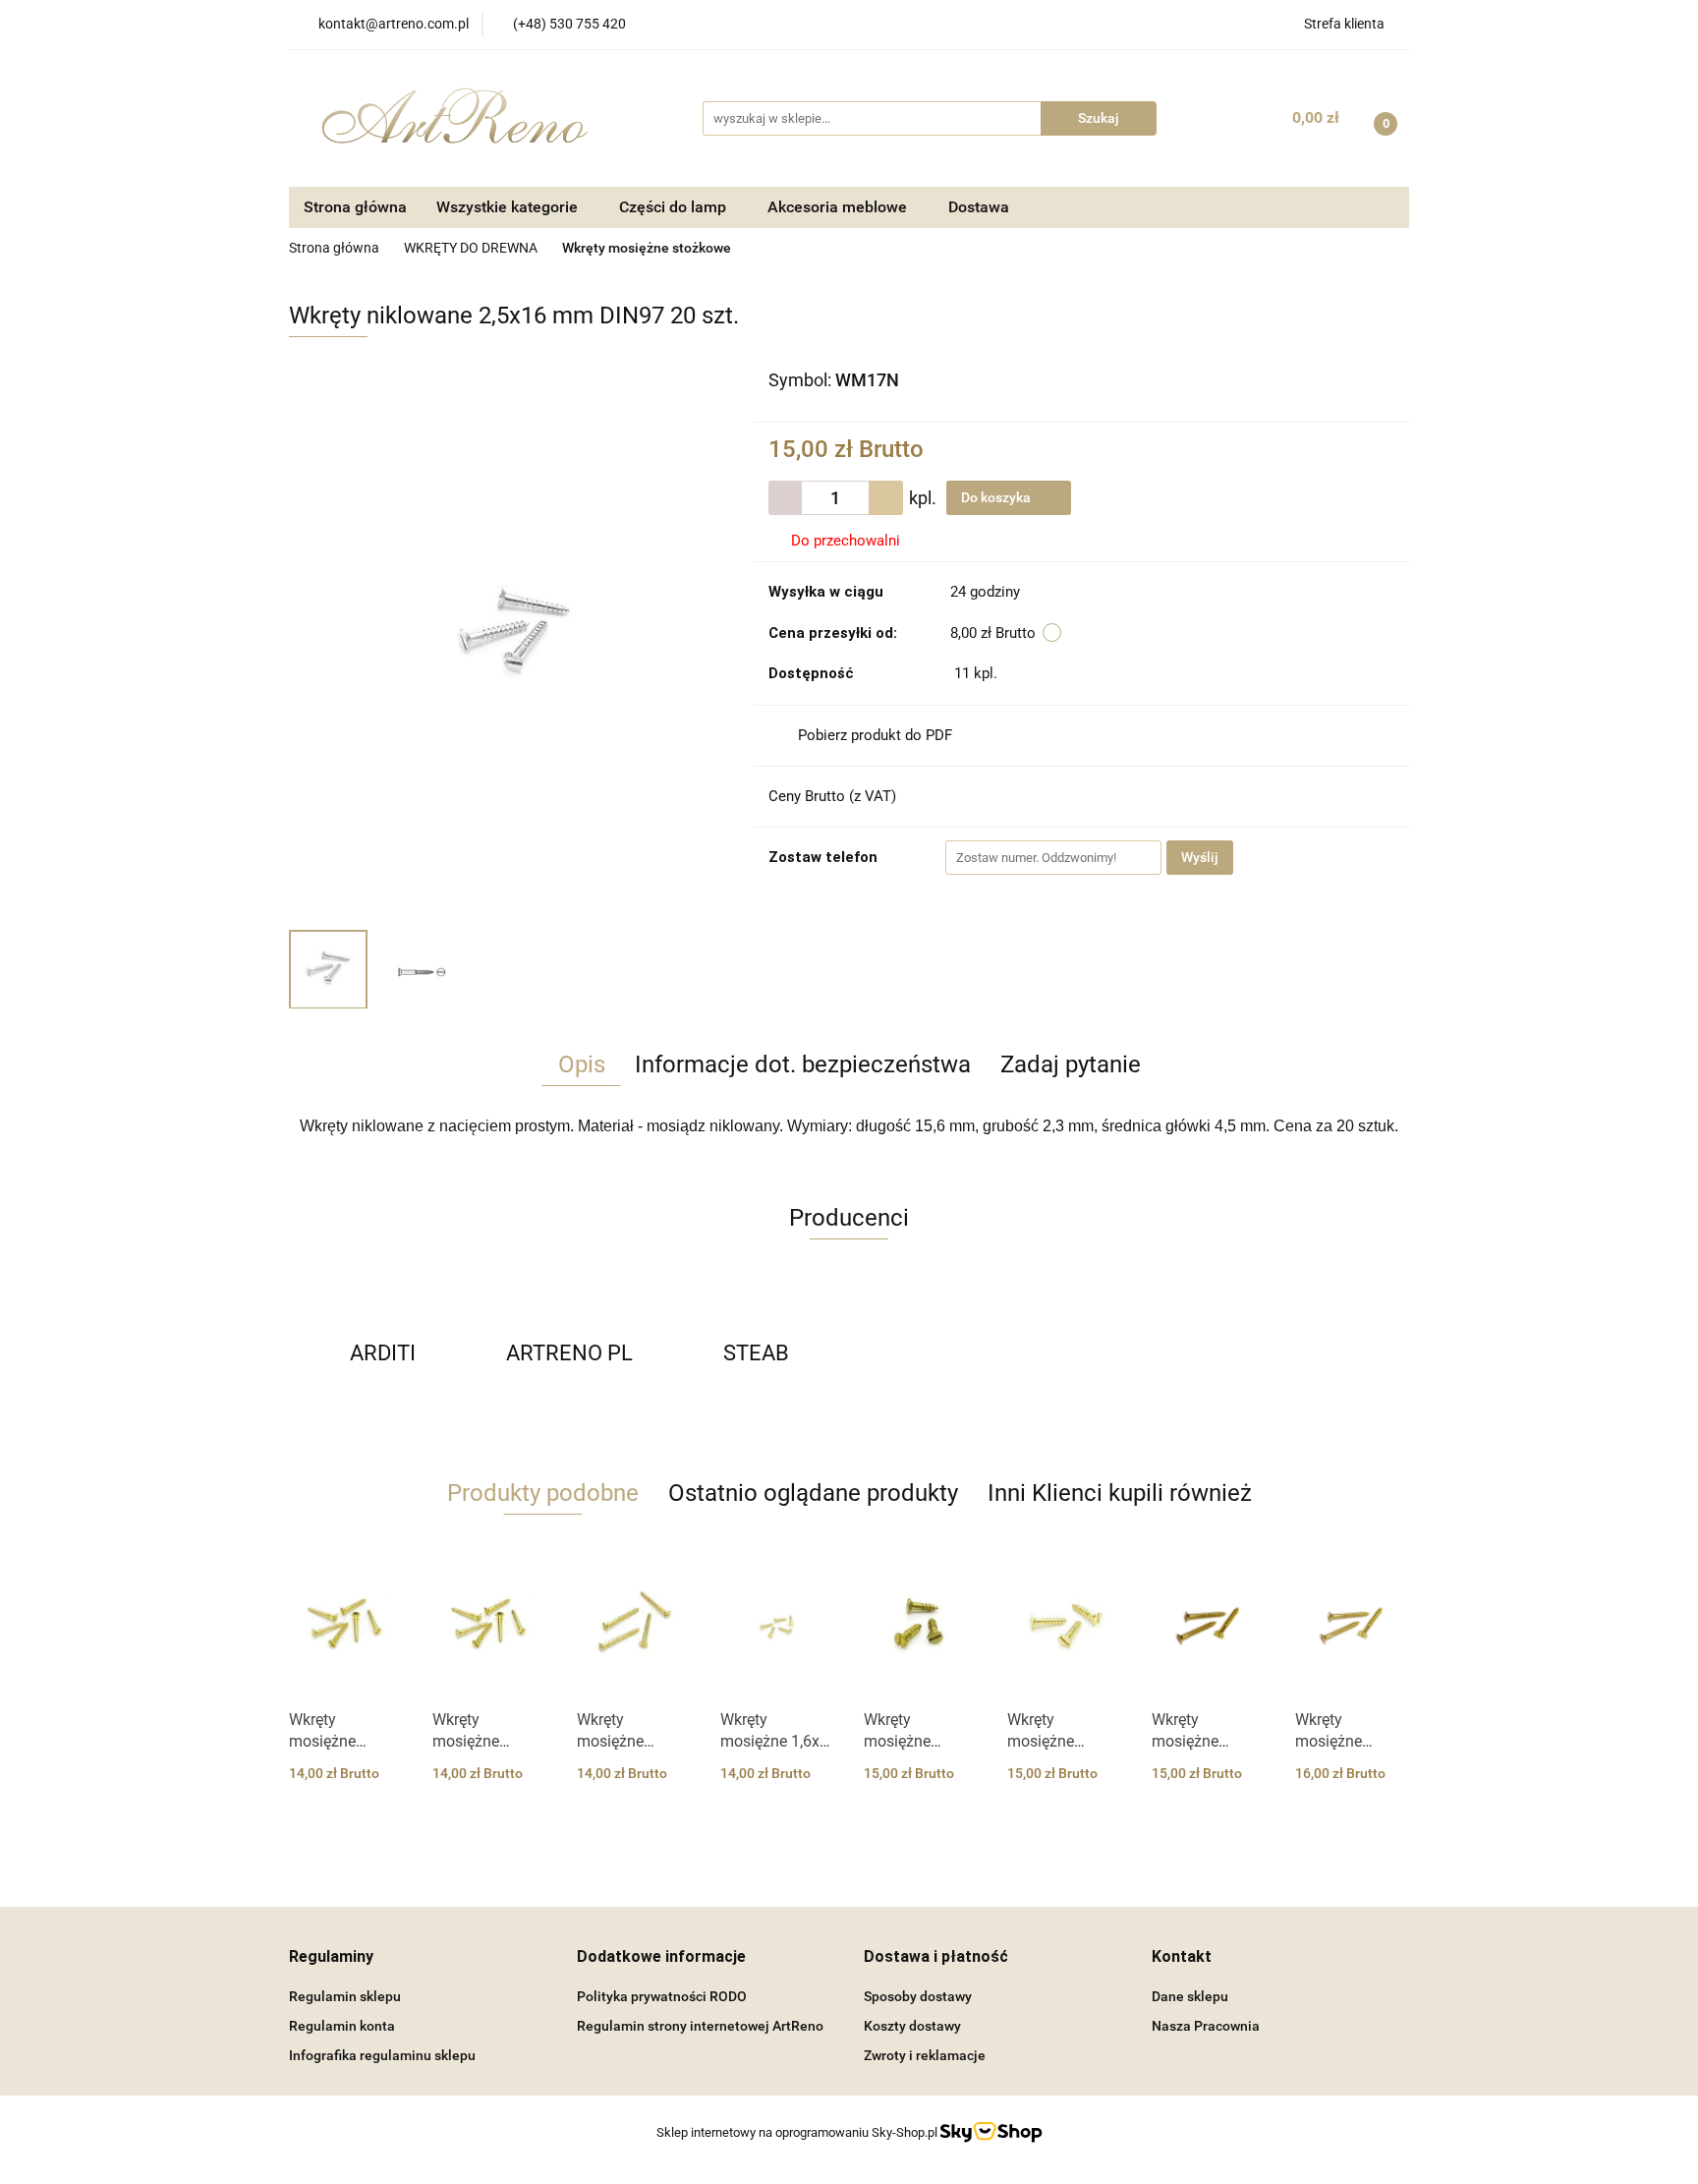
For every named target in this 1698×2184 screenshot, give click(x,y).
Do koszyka (997, 497)
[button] (331, 1957)
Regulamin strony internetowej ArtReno (700, 2026)
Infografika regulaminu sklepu (382, 2055)
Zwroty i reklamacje (925, 2055)
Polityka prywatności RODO (662, 1996)
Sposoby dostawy (918, 1996)
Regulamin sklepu (345, 1996)
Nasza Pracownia (1206, 2026)
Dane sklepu (1190, 1996)
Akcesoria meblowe (839, 207)
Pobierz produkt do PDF (875, 735)
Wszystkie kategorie (509, 207)
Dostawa (979, 207)
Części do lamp (675, 207)
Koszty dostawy (912, 2026)
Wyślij (1200, 857)
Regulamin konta (342, 2026)
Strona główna (355, 207)
